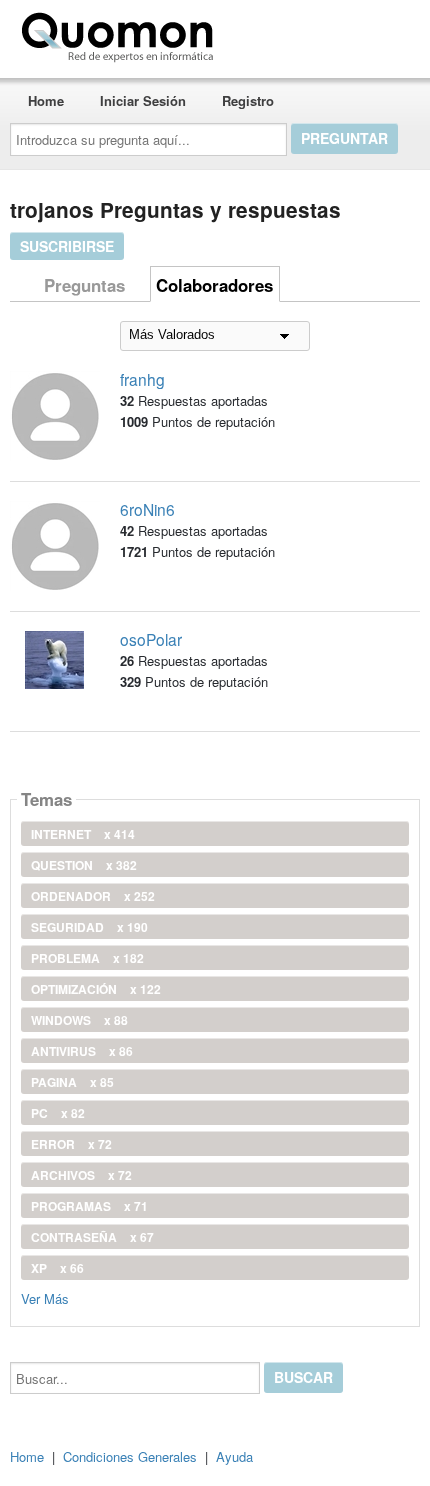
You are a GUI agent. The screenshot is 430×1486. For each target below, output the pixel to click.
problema (87, 958)
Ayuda (234, 1456)
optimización (96, 989)
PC (58, 1113)
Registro (248, 100)
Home (46, 100)
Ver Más (45, 1297)
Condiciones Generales (130, 1456)
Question (84, 865)
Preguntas (84, 285)
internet (83, 834)
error (71, 1144)
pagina (72, 1082)
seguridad (89, 927)
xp (57, 1268)
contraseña (92, 1237)
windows (79, 1020)
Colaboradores (214, 285)
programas (89, 1206)
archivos (81, 1175)
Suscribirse (67, 246)
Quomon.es (284, 33)
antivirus (82, 1051)
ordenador (93, 896)
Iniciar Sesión (143, 100)
